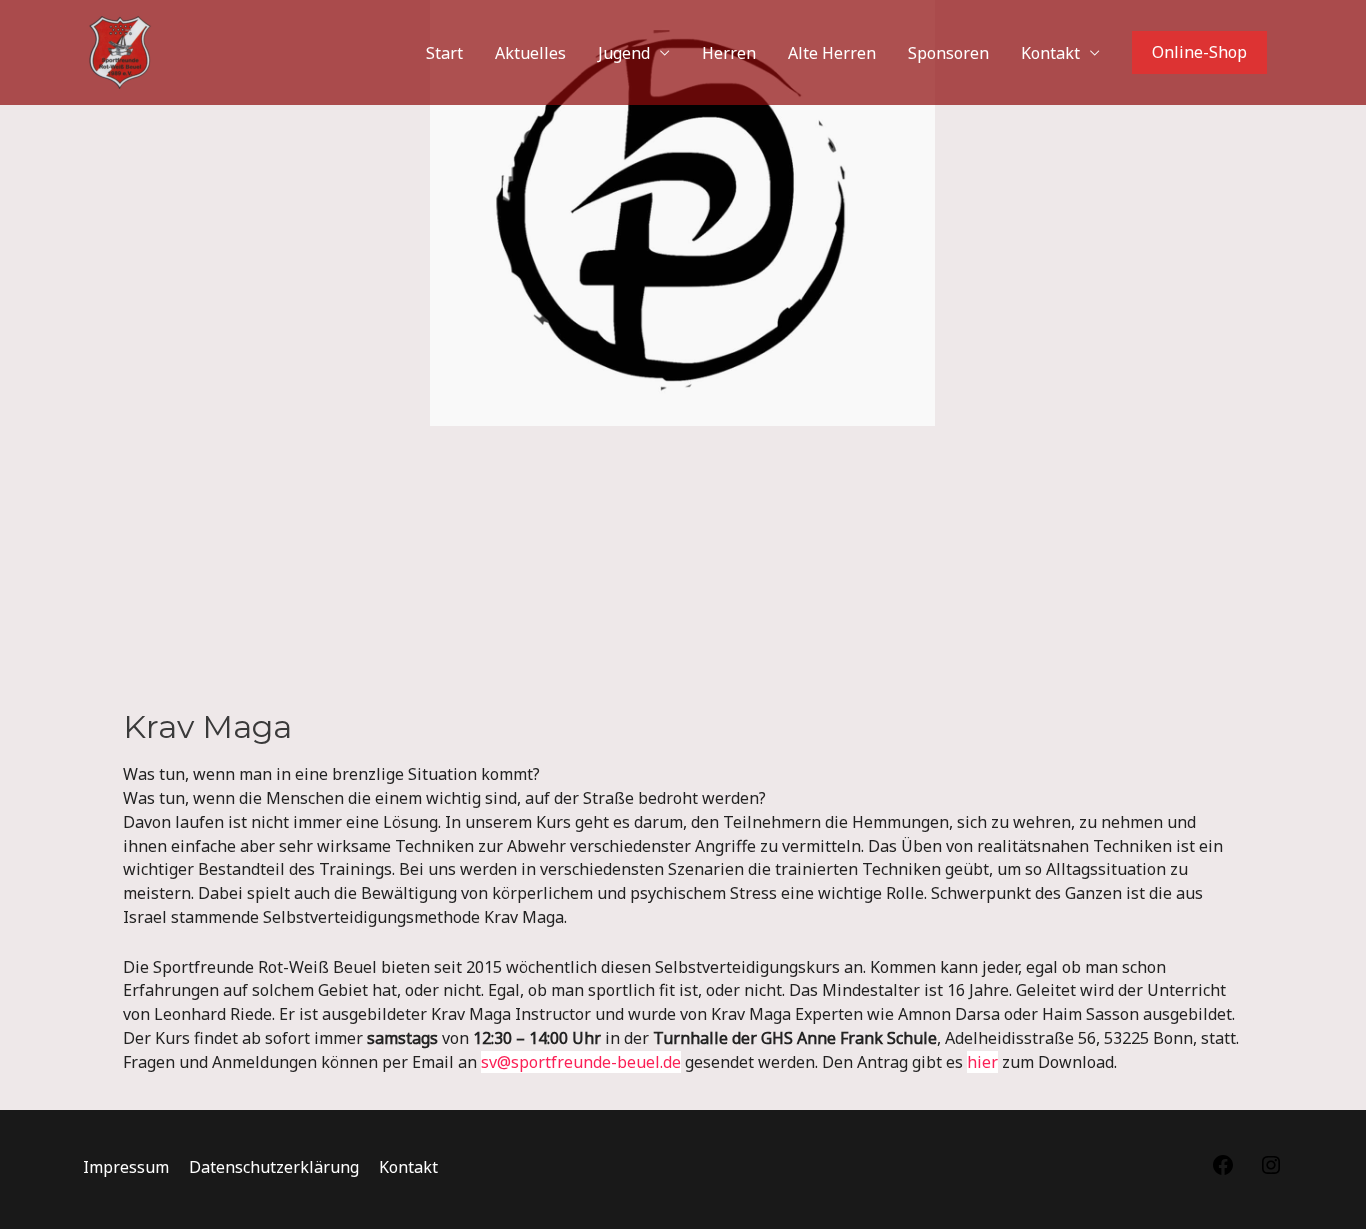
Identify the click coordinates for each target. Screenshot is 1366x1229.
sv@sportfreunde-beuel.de (581, 1062)
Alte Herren (832, 53)
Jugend (624, 53)
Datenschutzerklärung (274, 1167)
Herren (729, 53)
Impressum (126, 1167)
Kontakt (1050, 53)
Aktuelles (530, 53)
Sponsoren (948, 53)
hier (982, 1062)
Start (444, 53)
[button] (1199, 53)
